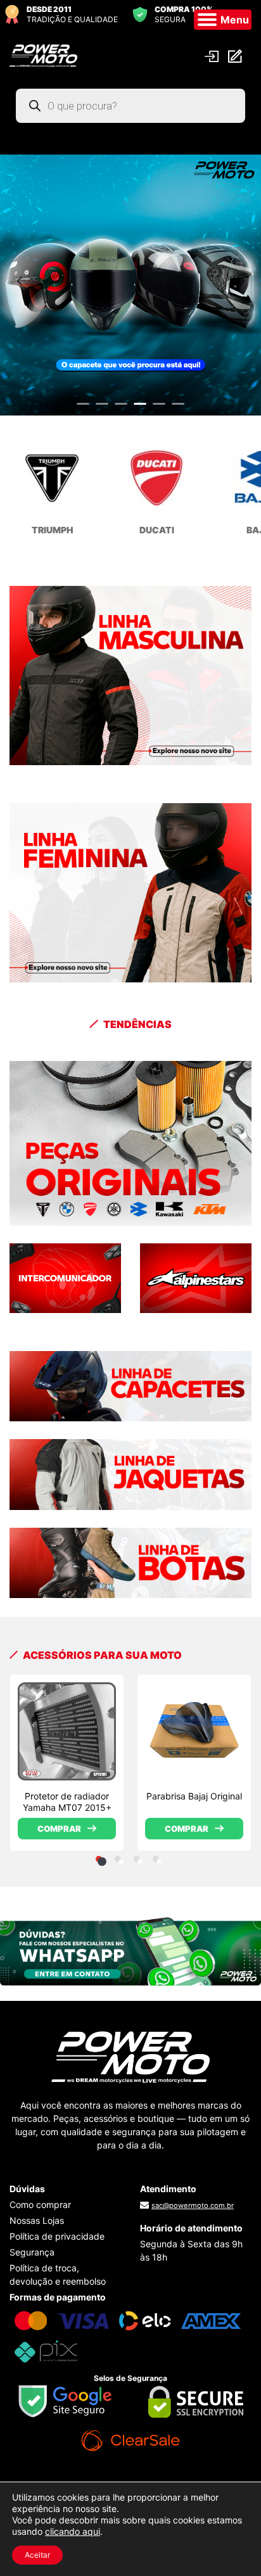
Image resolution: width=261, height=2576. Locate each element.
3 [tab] (121, 409)
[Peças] (130, 1143)
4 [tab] (140, 409)
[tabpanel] (67, 1763)
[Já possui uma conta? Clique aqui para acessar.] (213, 55)
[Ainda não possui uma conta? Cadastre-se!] (237, 55)
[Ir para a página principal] (43, 54)
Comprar (59, 1829)
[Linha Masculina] (130, 675)
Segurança (32, 2252)
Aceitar (37, 2555)
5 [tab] (159, 409)
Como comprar (40, 2205)
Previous (19, 279)
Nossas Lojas (37, 2220)
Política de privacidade (57, 2236)
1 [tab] (83, 409)
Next (242, 279)
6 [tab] (178, 409)
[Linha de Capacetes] (130, 1385)
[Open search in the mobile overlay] (130, 106)
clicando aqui (73, 2531)
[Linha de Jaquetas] (130, 1473)
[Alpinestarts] (196, 1277)
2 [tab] (102, 409)
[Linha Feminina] (130, 892)
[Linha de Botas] (130, 1562)
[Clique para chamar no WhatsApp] (130, 1950)
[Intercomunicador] (65, 1277)
